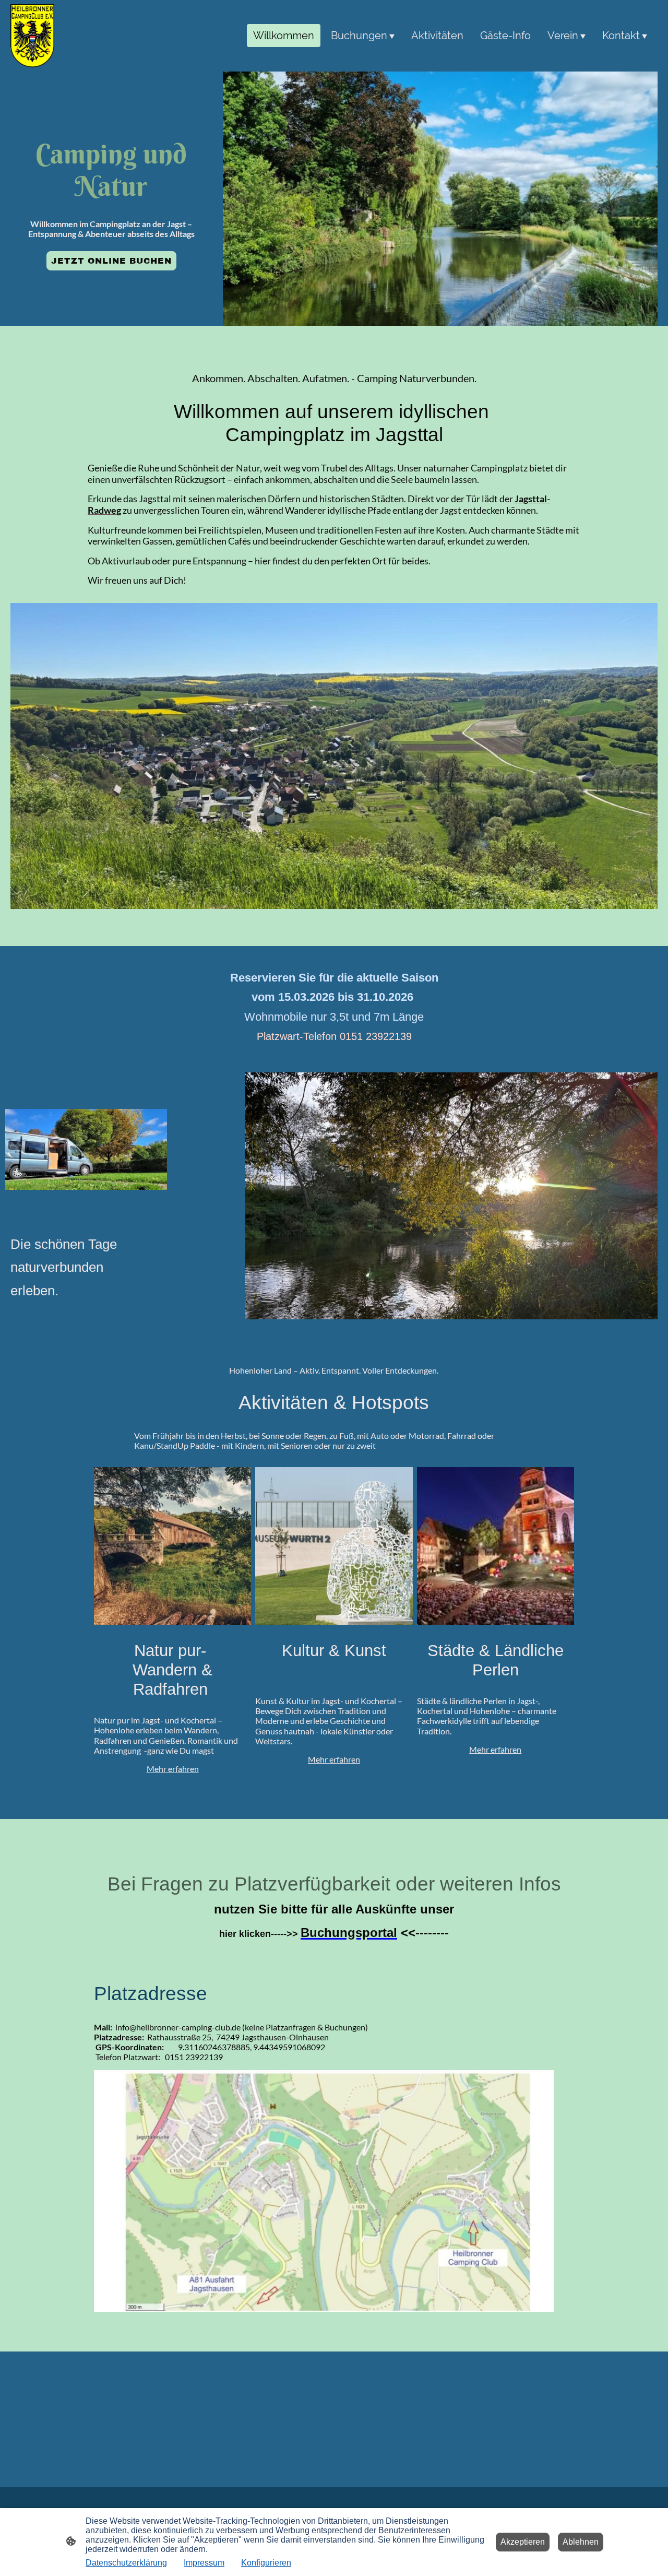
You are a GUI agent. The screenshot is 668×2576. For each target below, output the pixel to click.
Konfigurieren (266, 2563)
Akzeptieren (523, 2542)
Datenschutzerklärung (126, 2563)
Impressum (204, 2563)
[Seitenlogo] (32, 36)
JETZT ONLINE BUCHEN (111, 261)
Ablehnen (581, 2542)
